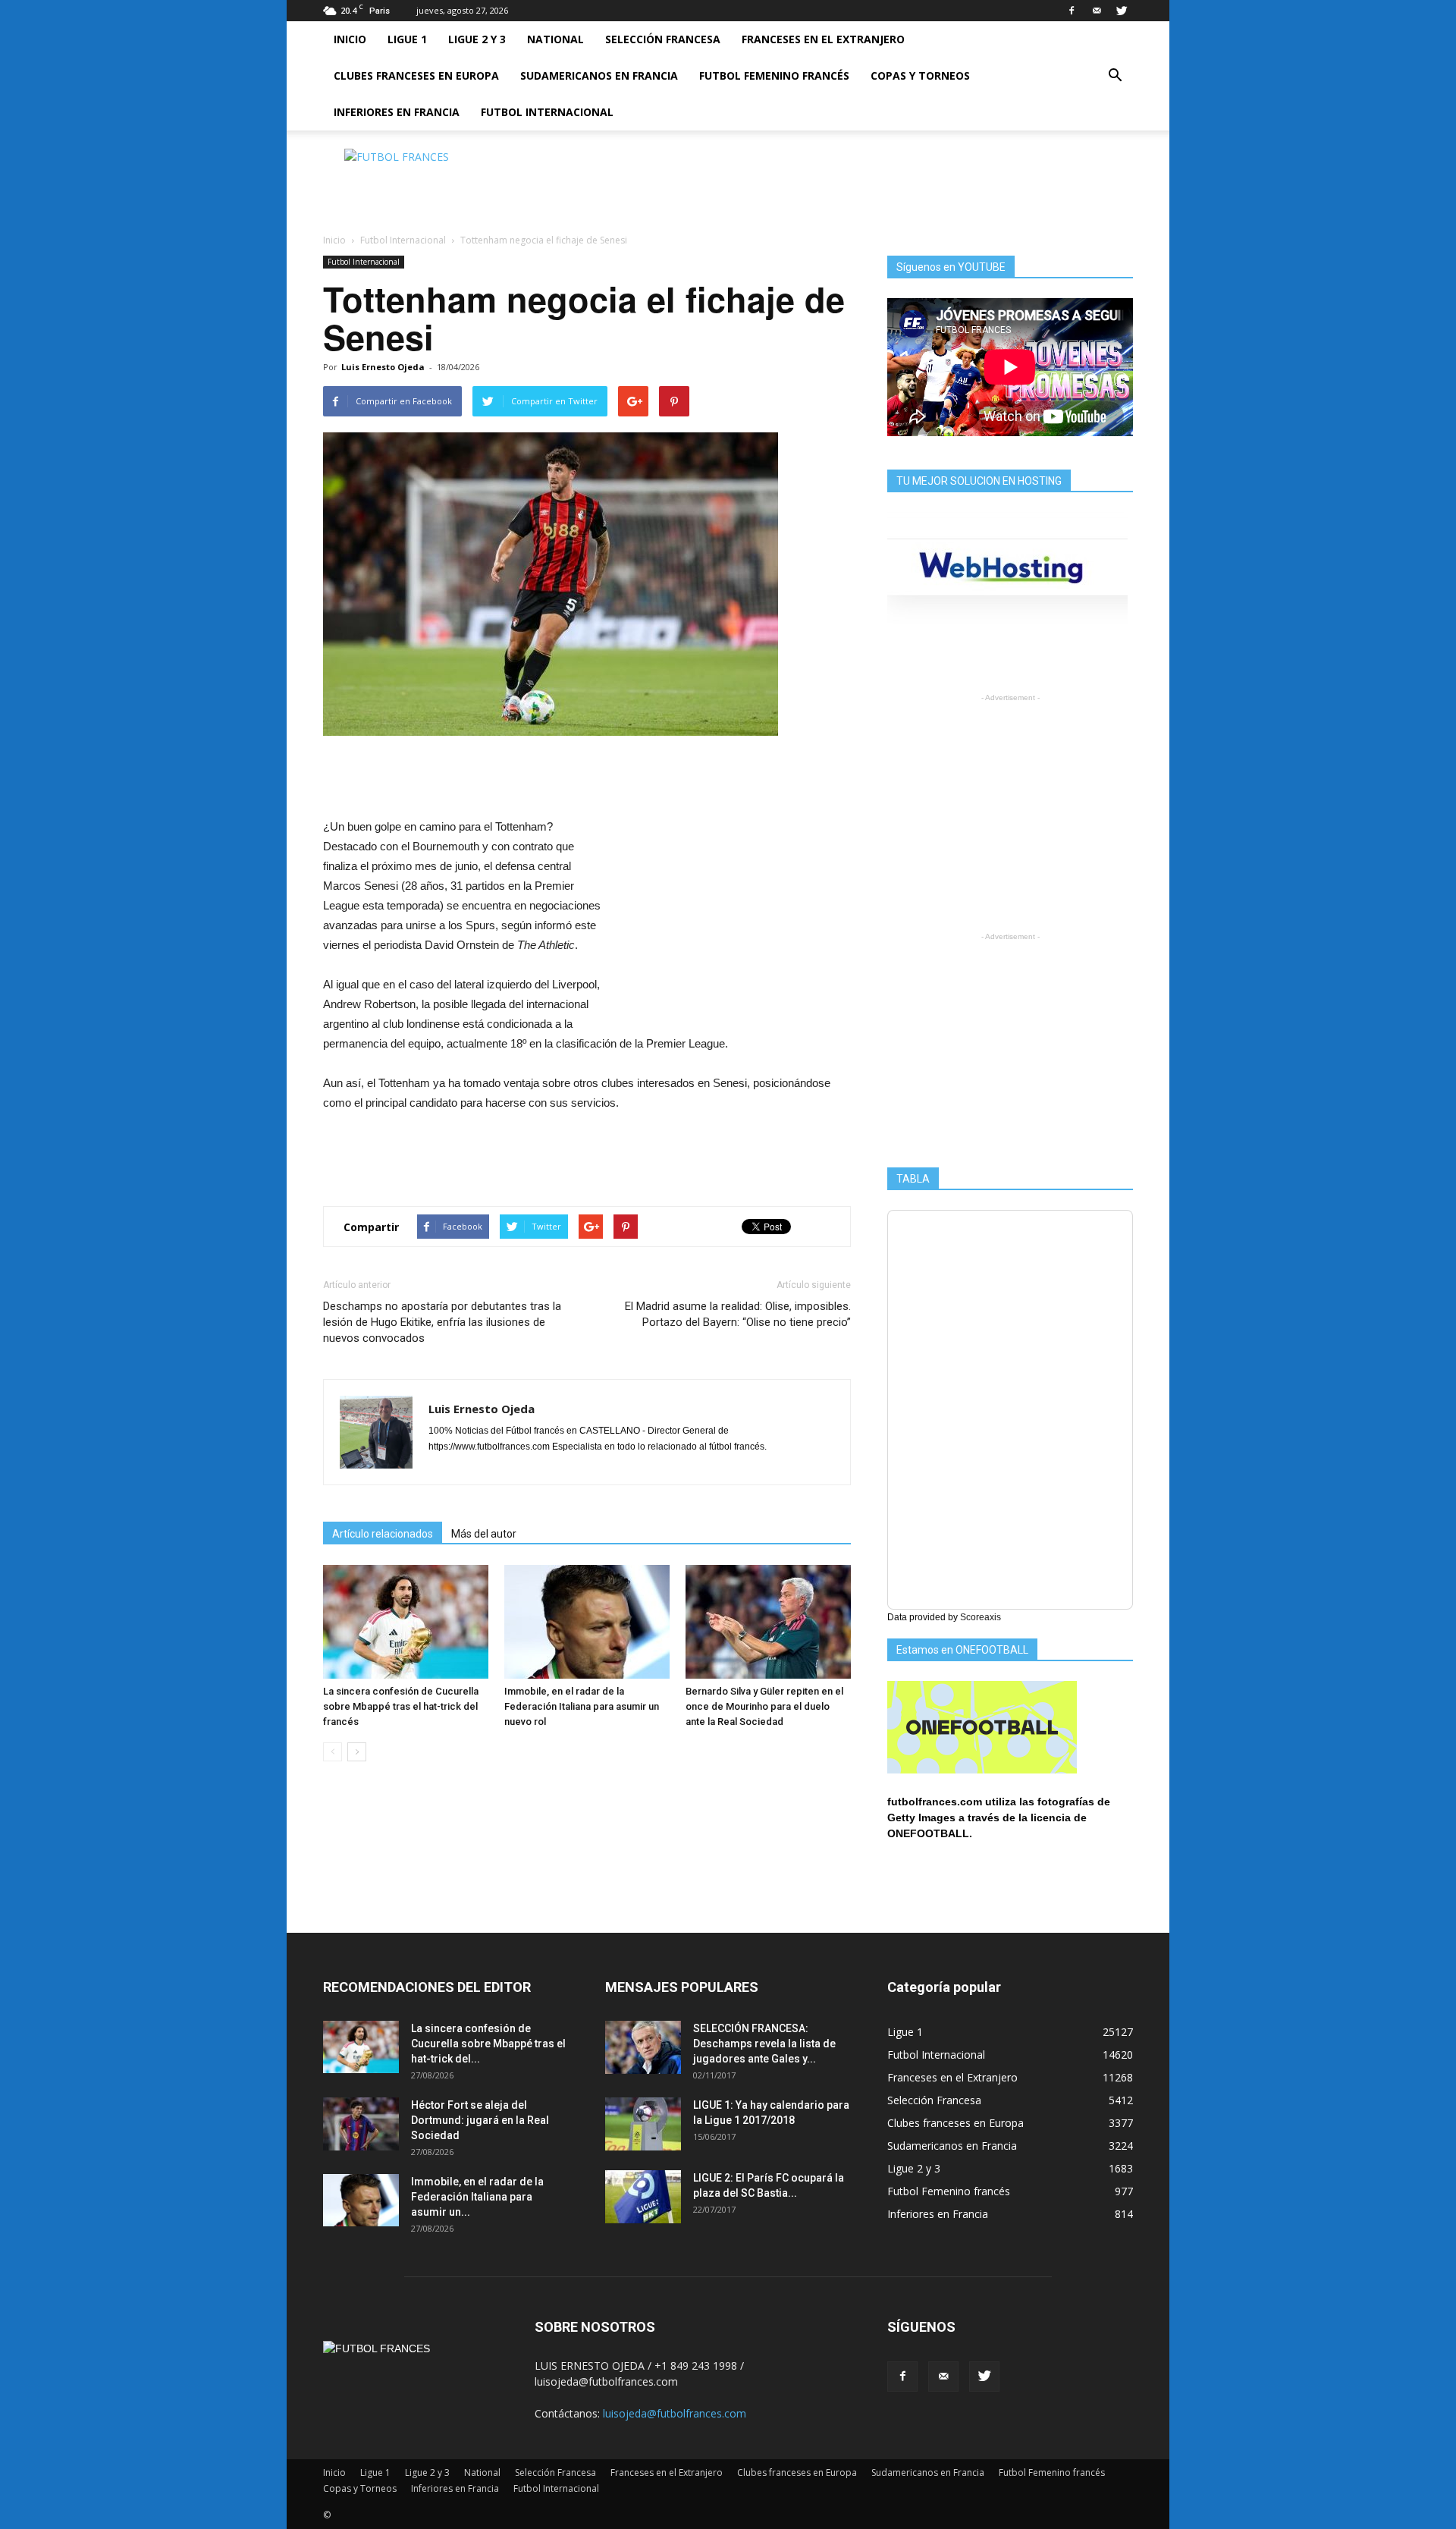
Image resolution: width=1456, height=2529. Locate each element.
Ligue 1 (407, 39)
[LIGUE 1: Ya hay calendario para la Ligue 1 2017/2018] (643, 2124)
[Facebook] (1072, 11)
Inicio (350, 39)
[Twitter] (1122, 11)
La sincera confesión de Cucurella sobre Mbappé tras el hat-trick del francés (401, 1706)
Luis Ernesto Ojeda (383, 367)
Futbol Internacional (547, 112)
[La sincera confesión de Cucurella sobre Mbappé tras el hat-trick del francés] (406, 1622)
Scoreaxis (981, 1617)
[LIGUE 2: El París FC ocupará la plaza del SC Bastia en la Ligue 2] (643, 2197)
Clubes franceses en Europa (416, 75)
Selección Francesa (663, 39)
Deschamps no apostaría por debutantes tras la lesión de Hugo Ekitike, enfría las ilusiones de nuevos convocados (442, 1322)
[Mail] (1097, 11)
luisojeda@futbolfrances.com (675, 2413)
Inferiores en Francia (397, 112)
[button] (1115, 76)
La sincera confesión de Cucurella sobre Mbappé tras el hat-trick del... (488, 2044)
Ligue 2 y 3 (477, 39)
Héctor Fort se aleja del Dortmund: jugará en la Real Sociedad (480, 2120)
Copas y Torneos (920, 75)
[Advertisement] (857, 183)
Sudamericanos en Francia (599, 75)
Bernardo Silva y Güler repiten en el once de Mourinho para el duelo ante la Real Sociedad (764, 1706)
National (555, 39)
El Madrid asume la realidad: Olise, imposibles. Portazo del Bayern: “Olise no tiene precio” (738, 1314)
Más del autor (484, 1534)
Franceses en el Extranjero (823, 39)
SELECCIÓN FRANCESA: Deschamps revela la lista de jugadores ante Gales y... (764, 2044)
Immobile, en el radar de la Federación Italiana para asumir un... (477, 2197)
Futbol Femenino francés (774, 75)
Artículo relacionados (383, 1534)
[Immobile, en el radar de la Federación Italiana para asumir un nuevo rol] (587, 1622)
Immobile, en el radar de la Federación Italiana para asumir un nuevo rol (582, 1706)
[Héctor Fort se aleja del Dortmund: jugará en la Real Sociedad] (361, 2124)
